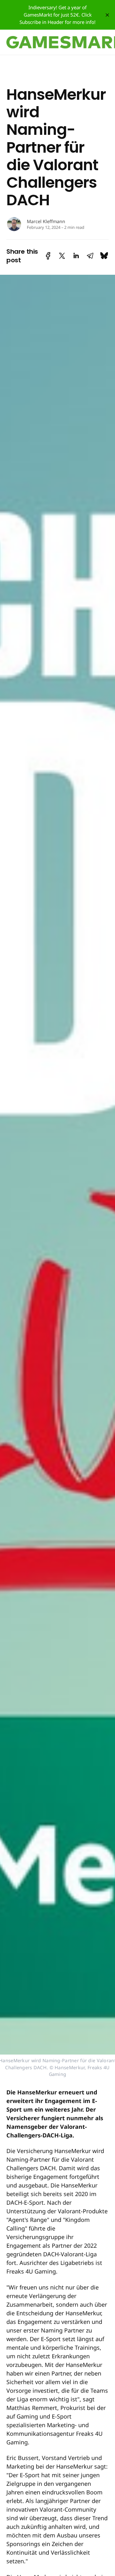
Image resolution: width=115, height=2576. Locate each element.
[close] (107, 15)
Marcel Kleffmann (46, 221)
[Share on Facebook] (48, 256)
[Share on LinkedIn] (76, 256)
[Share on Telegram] (90, 256)
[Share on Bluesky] (104, 256)
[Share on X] (62, 256)
